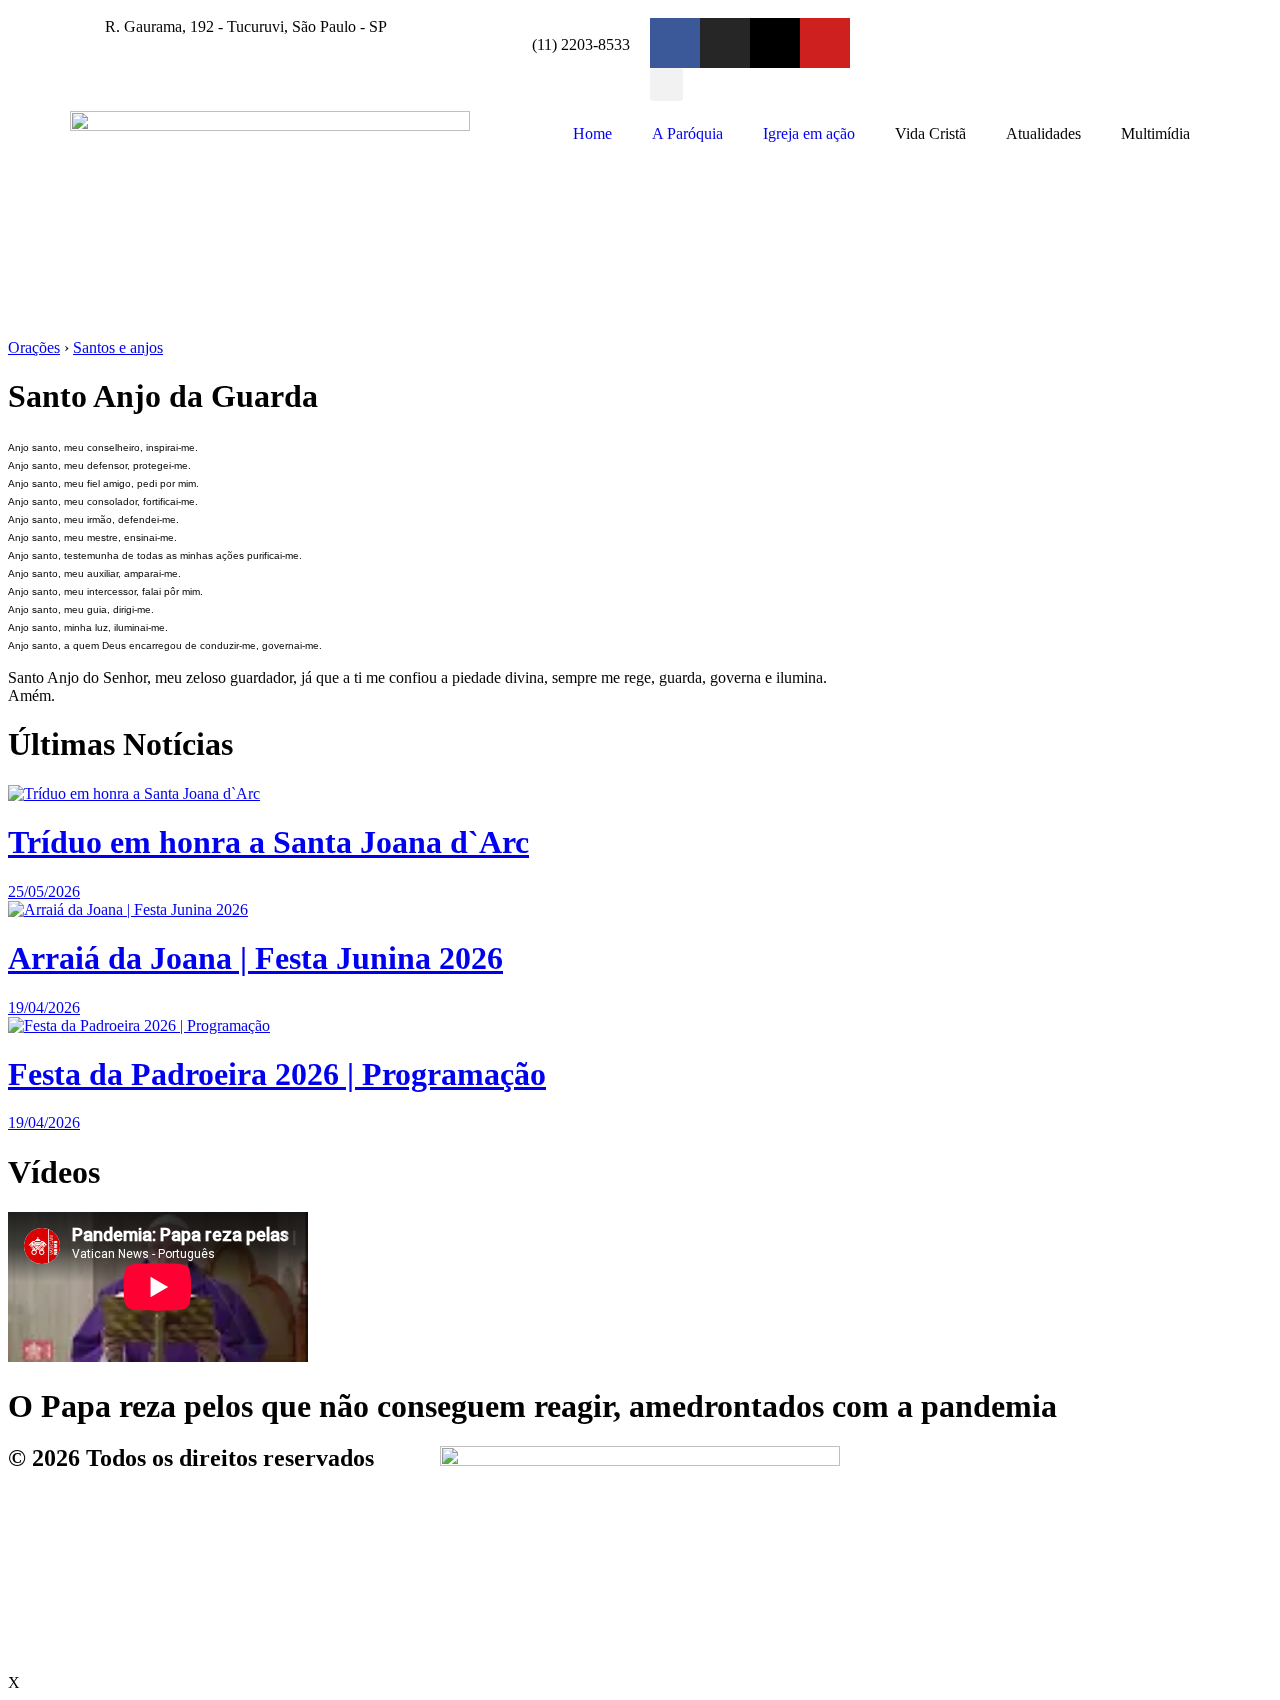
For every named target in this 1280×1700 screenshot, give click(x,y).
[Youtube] (825, 43)
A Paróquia (687, 133)
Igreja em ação (809, 133)
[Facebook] (675, 43)
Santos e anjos (118, 347)
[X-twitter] (775, 43)
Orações (34, 347)
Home (592, 133)
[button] (666, 84)
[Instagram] (725, 43)
